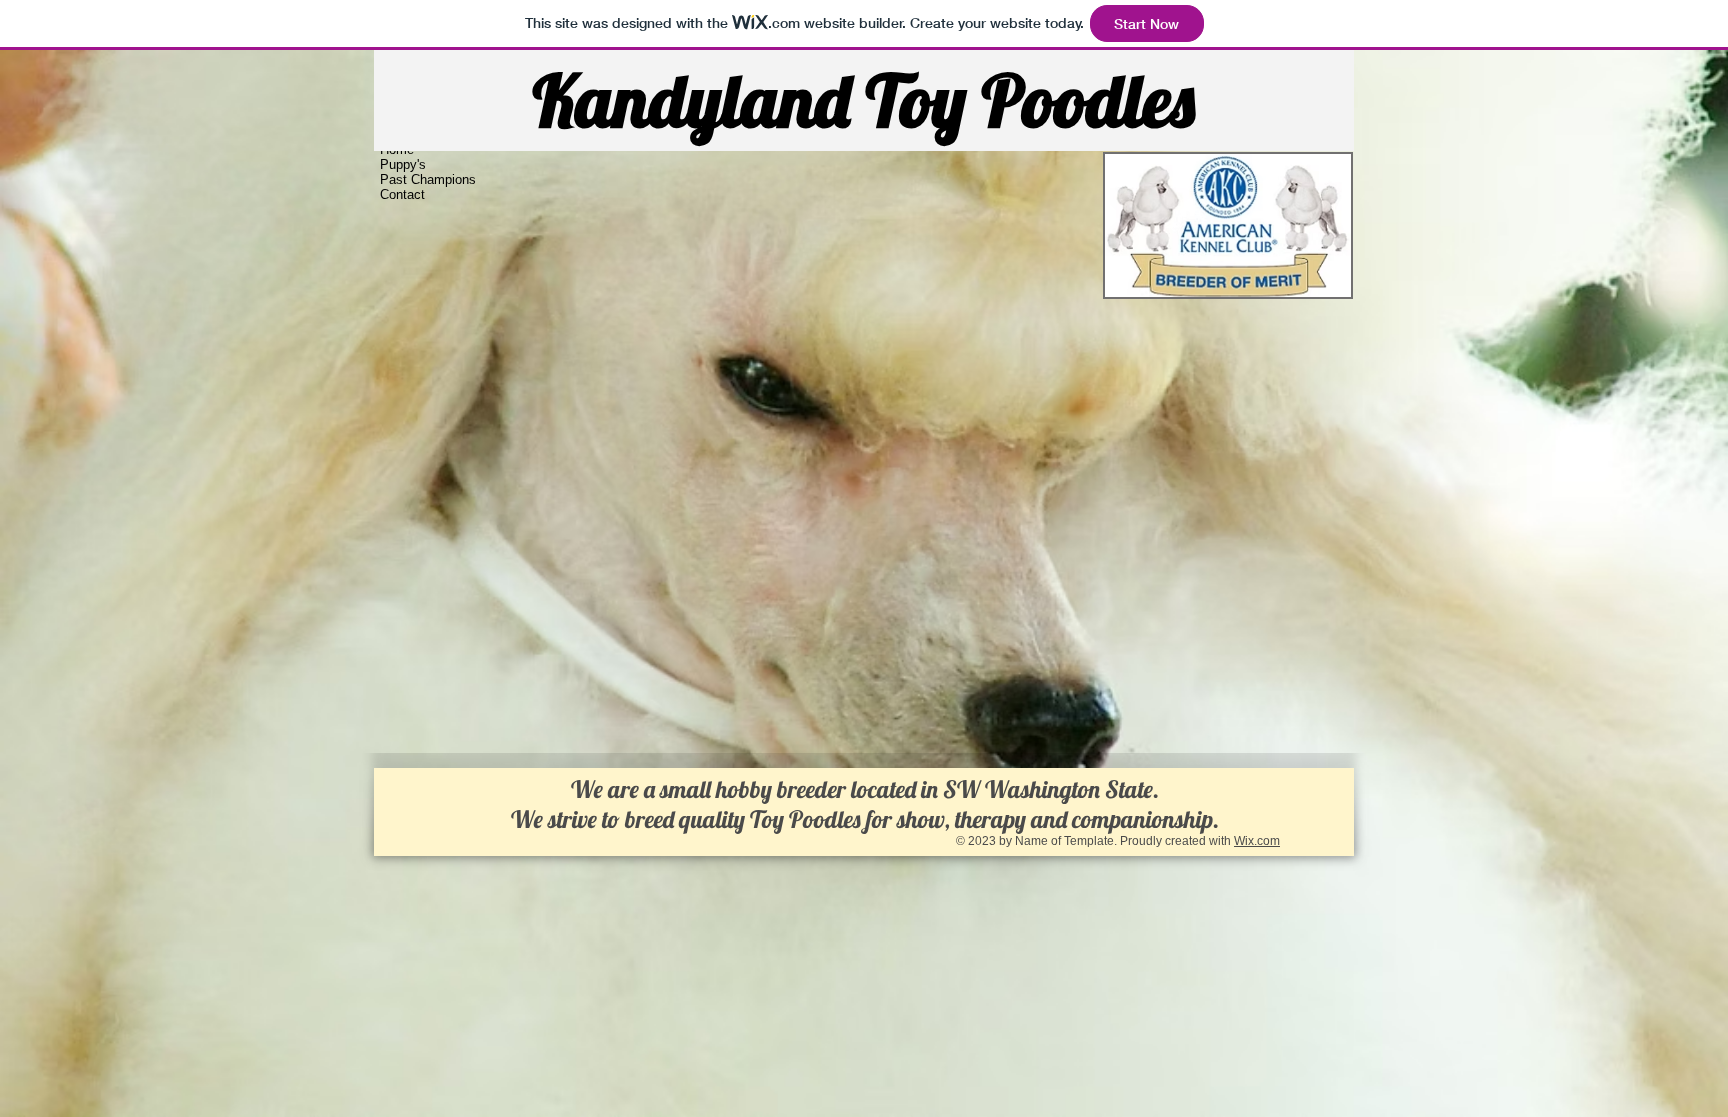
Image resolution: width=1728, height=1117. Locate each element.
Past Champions (428, 179)
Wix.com (1257, 841)
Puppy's (403, 164)
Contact (402, 194)
